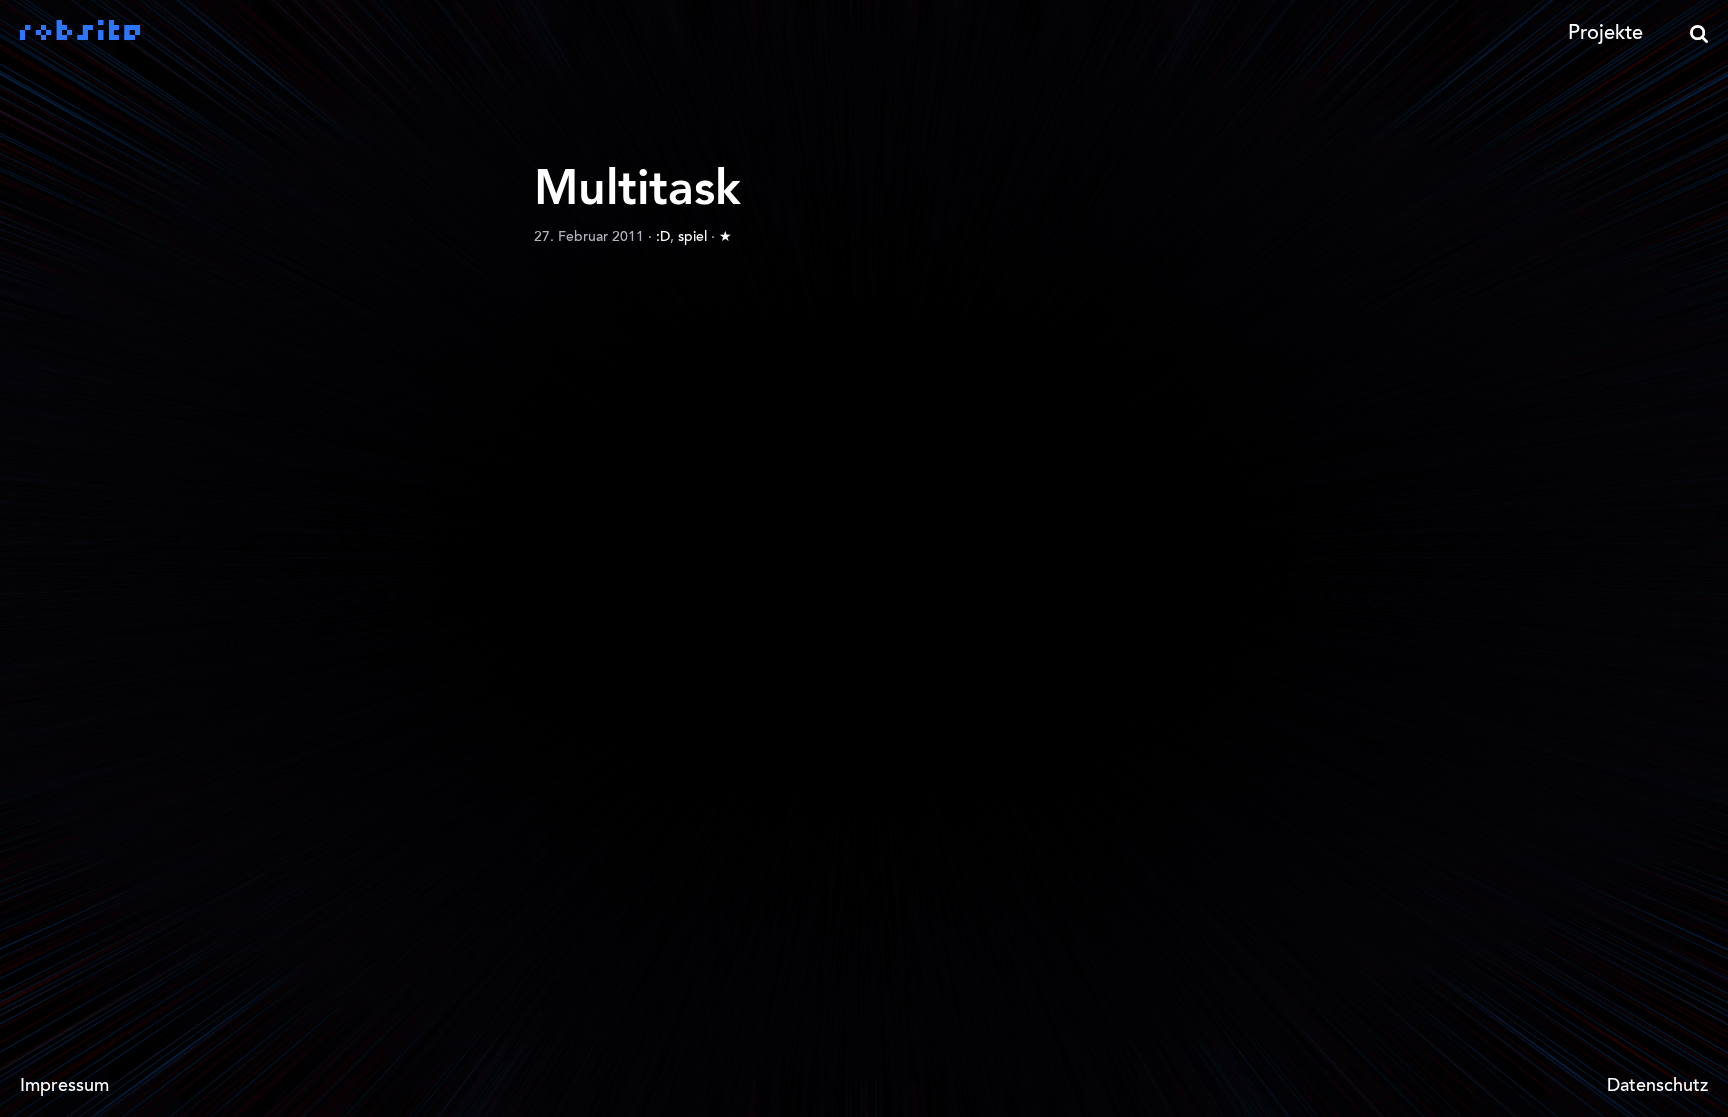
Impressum (64, 1087)
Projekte (1605, 34)
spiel (692, 238)
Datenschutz (1657, 1087)
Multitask (637, 191)
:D (663, 238)
